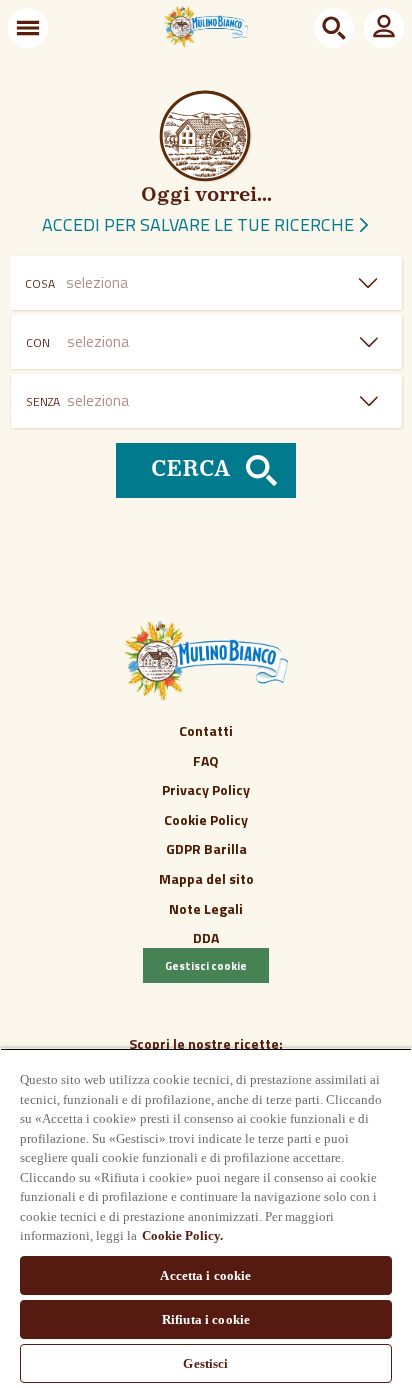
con (38, 342)
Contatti (206, 730)
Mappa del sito (206, 878)
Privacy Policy (206, 789)
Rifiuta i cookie (206, 1319)
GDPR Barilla (206, 848)
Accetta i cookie (205, 1275)
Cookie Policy (206, 819)
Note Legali (206, 908)
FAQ (206, 760)
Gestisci (205, 1363)
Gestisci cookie (206, 965)
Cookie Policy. (182, 1235)
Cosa (40, 283)
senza (43, 401)
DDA (206, 937)
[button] (28, 28)
